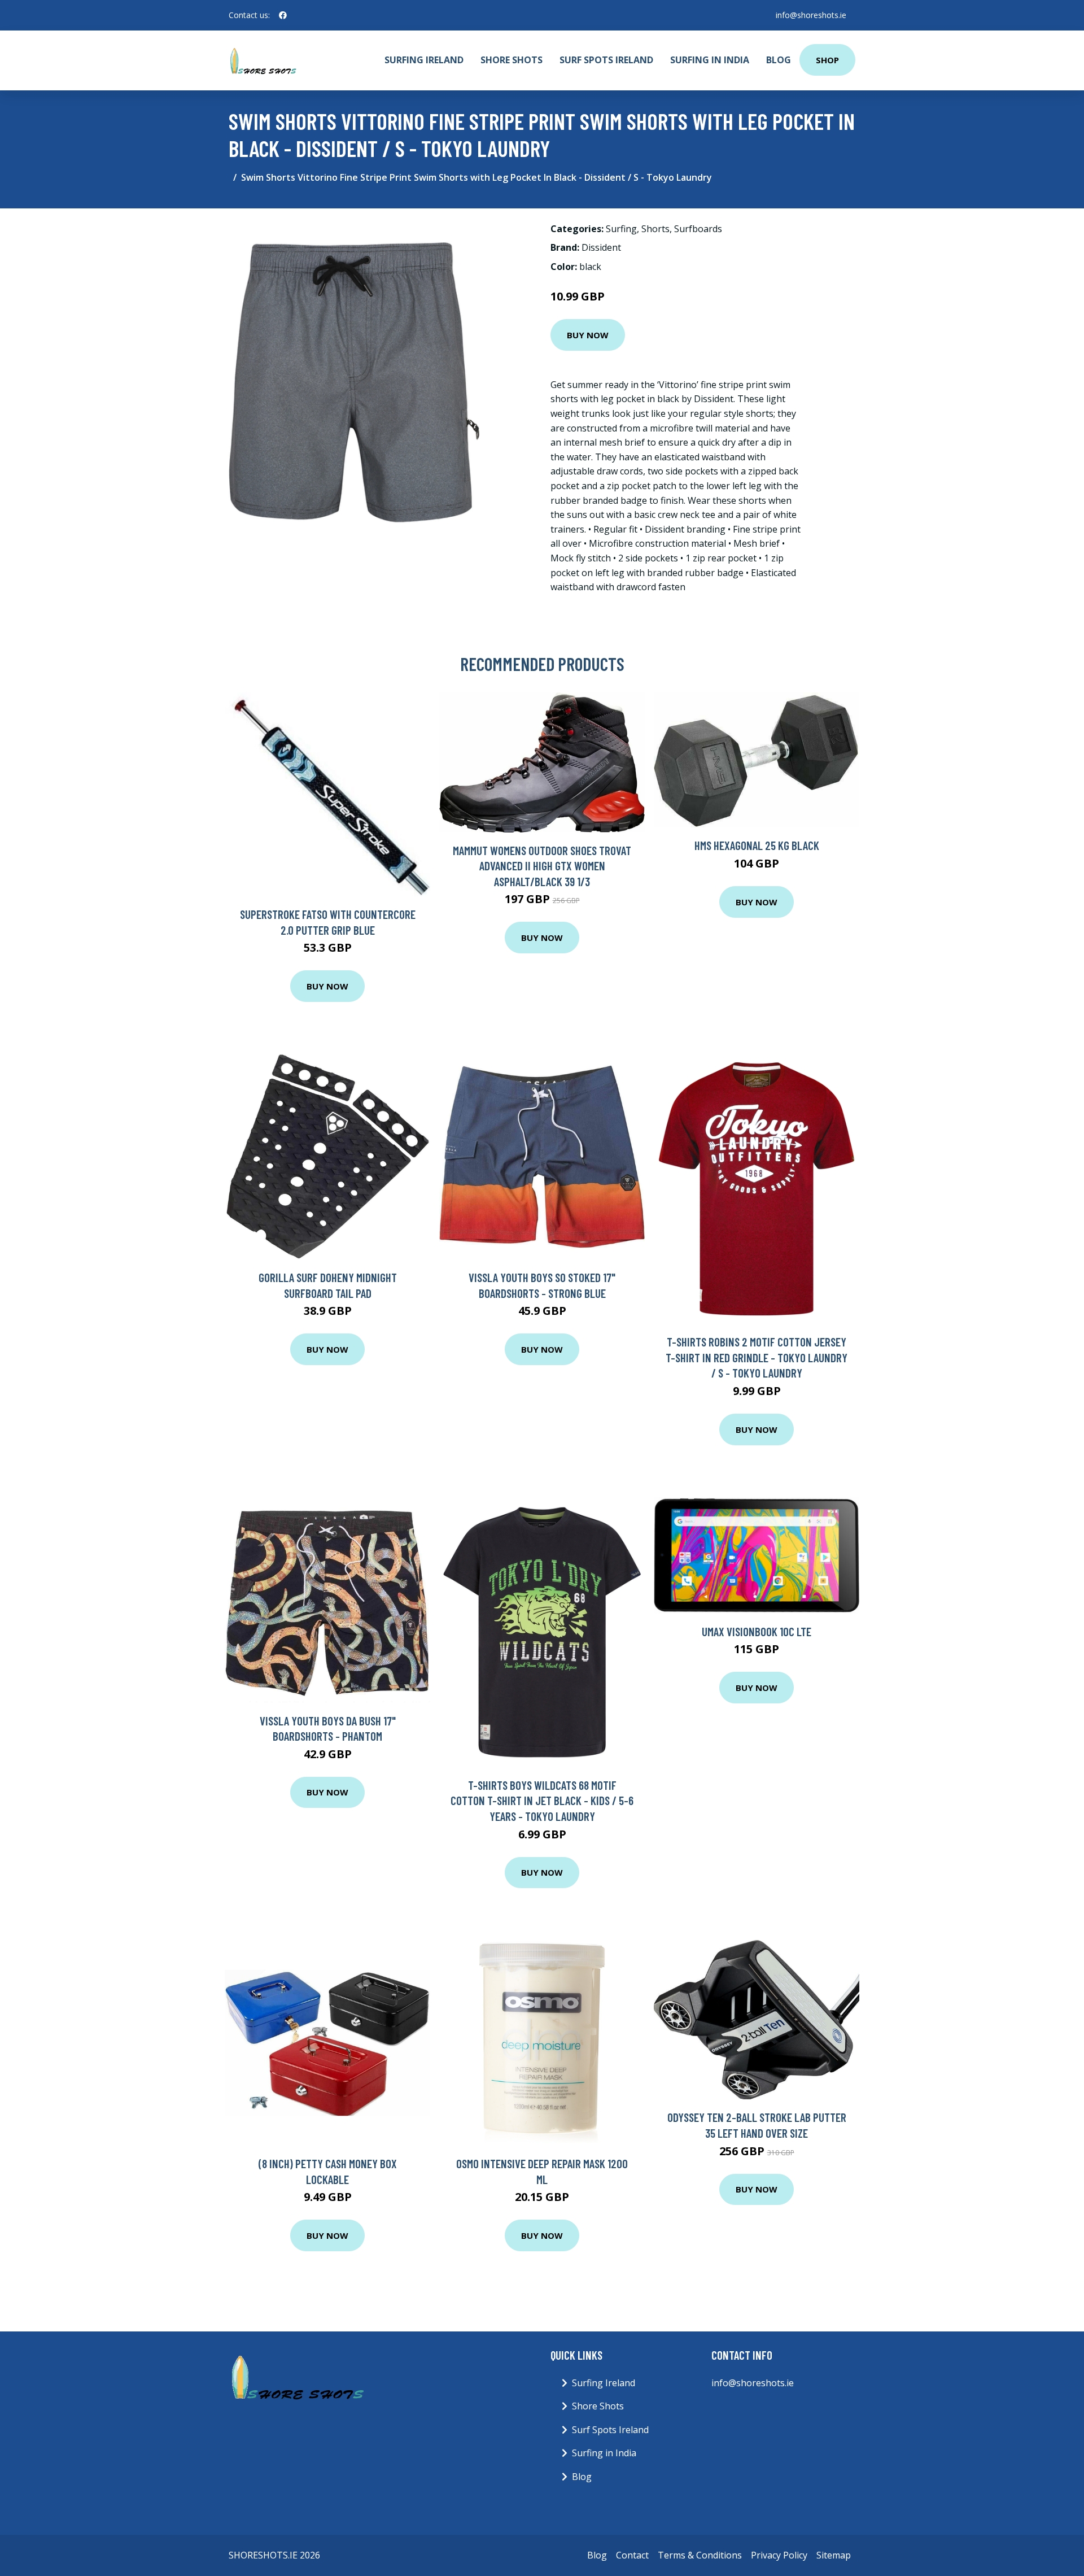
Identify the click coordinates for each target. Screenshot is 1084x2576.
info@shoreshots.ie (811, 15)
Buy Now (588, 335)
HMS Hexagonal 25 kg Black (757, 845)
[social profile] (283, 15)
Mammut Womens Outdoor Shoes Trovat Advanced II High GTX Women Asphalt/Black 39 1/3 (542, 866)
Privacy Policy (779, 2555)
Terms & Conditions (700, 2555)
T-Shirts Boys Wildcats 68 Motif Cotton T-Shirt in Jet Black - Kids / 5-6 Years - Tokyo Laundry (542, 1801)
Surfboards (698, 229)
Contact (632, 2555)
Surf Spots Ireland (606, 60)
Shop (827, 60)
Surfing (621, 229)
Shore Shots (512, 60)
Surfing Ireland (424, 60)
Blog (779, 60)
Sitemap (834, 2555)
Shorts (655, 229)
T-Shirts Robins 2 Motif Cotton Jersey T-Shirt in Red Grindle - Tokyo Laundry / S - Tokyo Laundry (757, 1357)
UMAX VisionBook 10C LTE (757, 1631)
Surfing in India (710, 60)
